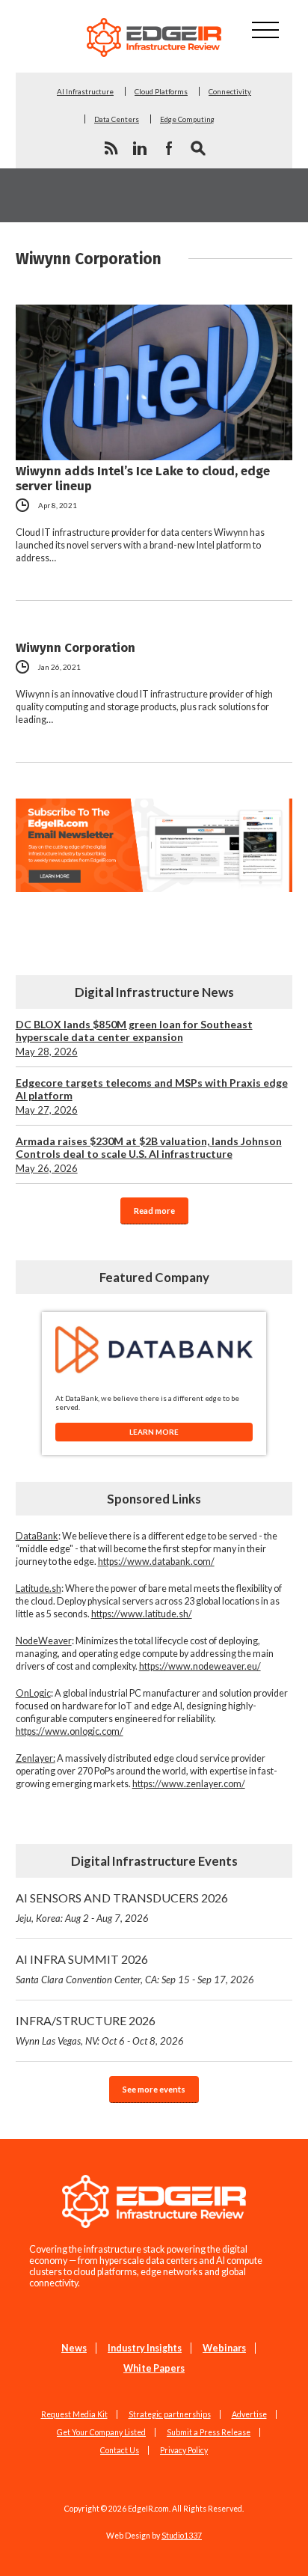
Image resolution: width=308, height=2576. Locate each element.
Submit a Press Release (209, 2432)
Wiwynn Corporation (76, 647)
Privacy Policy (184, 2450)
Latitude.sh (38, 1588)
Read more (154, 1211)
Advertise (249, 2414)
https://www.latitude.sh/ (142, 1614)
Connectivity (230, 91)
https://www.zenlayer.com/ (189, 1784)
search (198, 148)
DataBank (37, 1536)
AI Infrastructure (85, 91)
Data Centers (117, 119)
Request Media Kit (74, 2414)
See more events (154, 2089)
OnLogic (33, 1693)
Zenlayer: (36, 1758)
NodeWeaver (44, 1641)
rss (111, 148)
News (74, 2348)
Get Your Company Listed (101, 2432)
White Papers (154, 2368)
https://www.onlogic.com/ (70, 1731)
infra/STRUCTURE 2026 (100, 2030)
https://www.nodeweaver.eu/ (200, 1666)
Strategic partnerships (170, 2414)
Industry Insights (145, 2348)
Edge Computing (187, 119)
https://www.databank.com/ (156, 1562)
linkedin (140, 148)
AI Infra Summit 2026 (135, 1969)
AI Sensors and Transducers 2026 (122, 1907)
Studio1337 (182, 2536)
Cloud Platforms (161, 91)
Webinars (224, 2348)
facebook (169, 148)
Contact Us (120, 2450)
